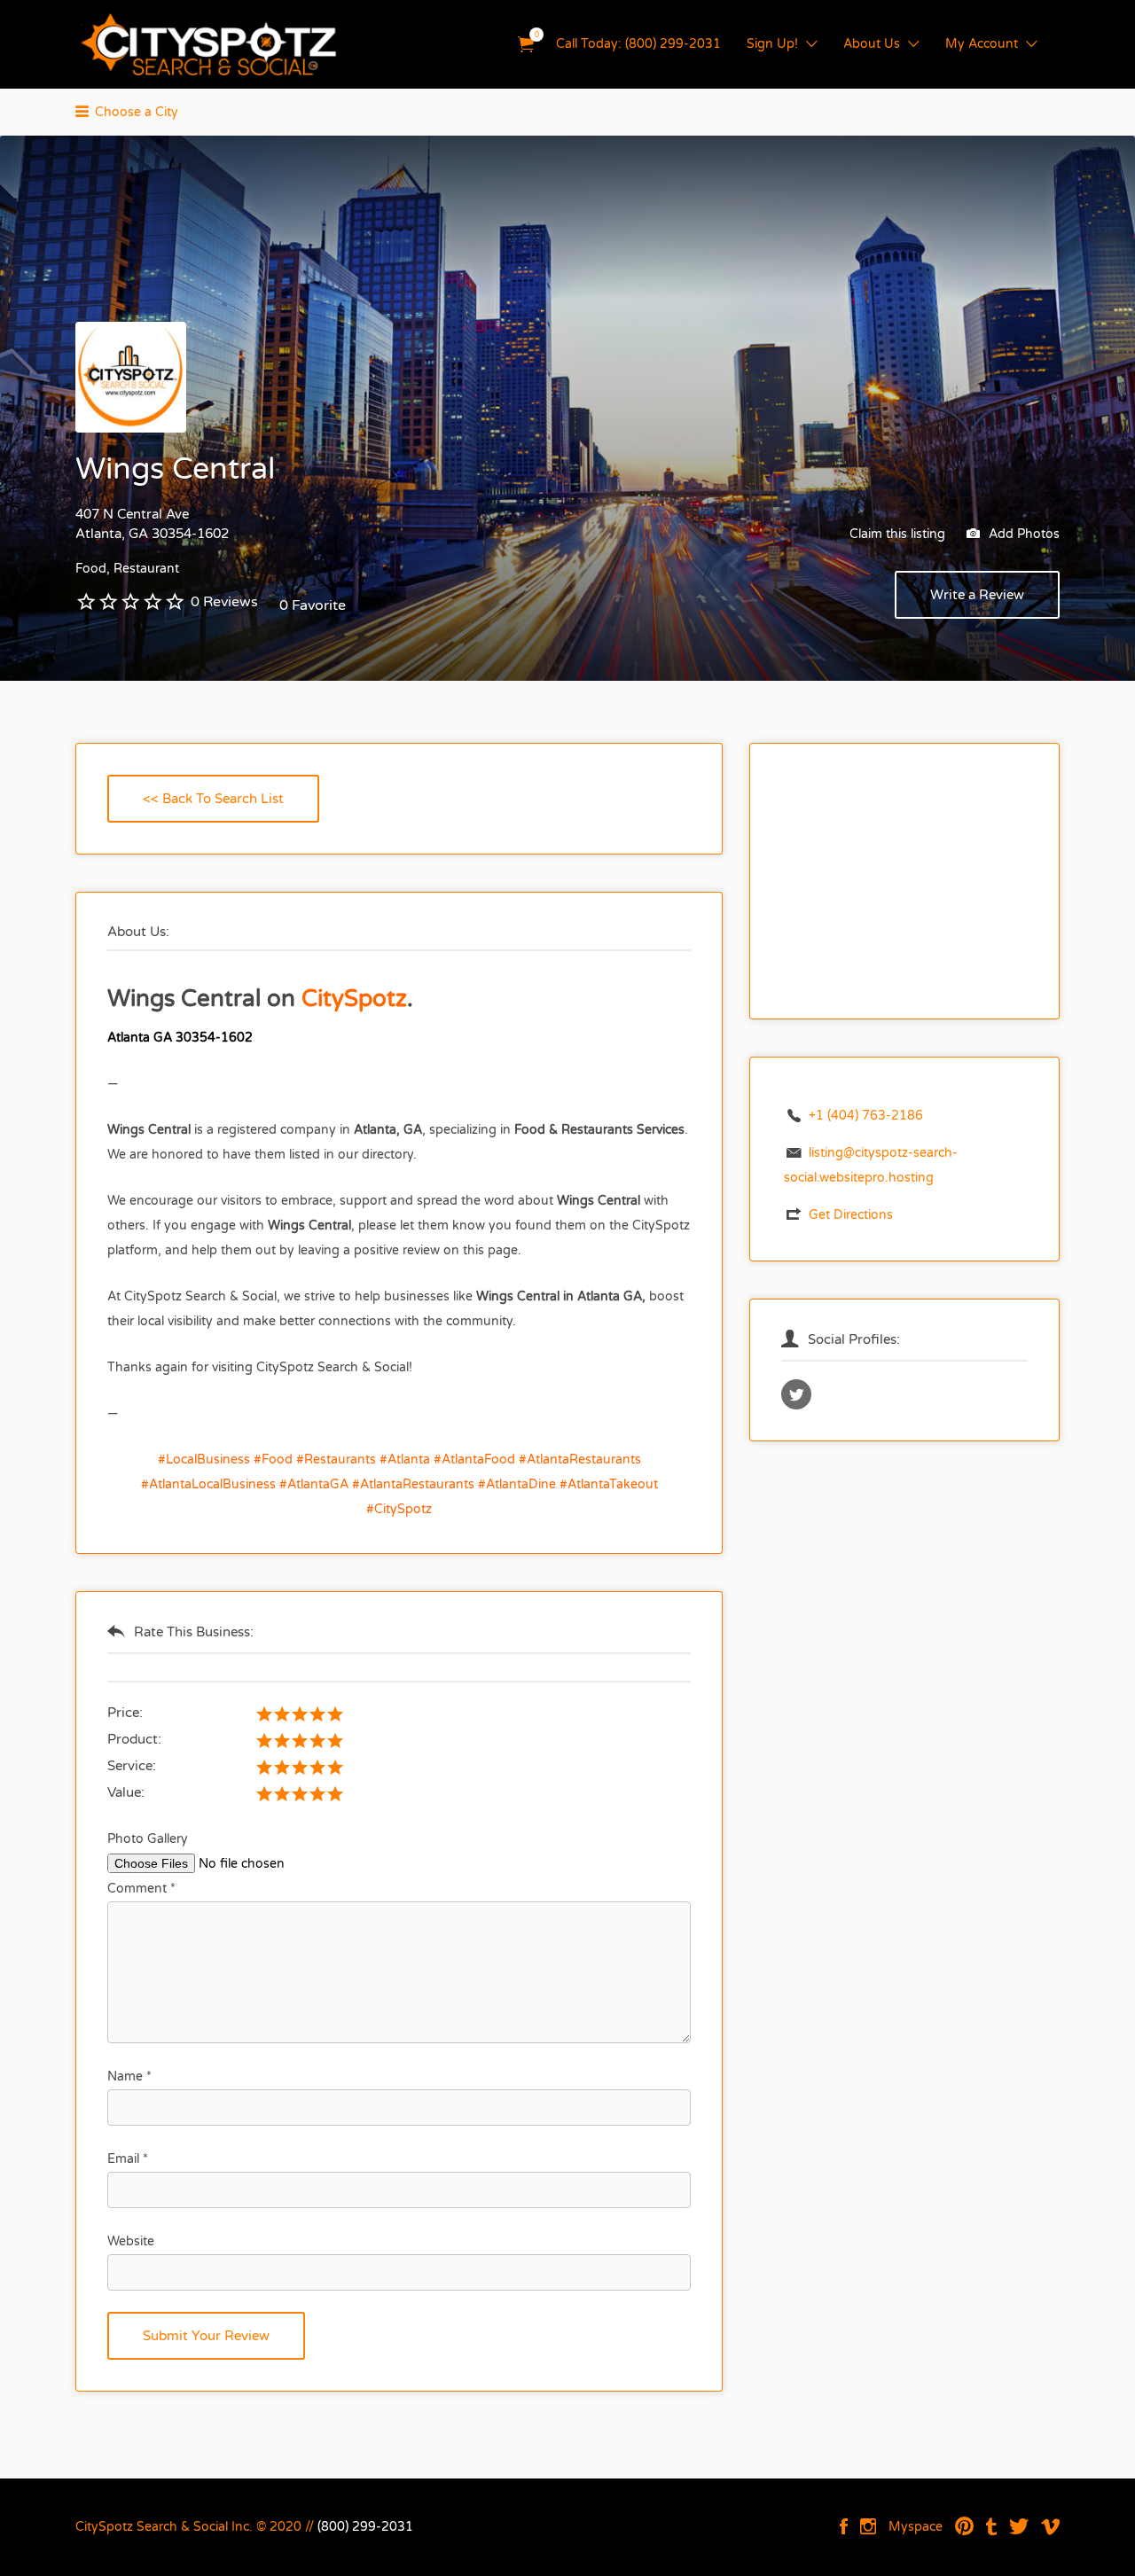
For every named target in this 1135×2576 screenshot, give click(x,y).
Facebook (844, 2526)
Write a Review (977, 595)
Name (129, 2076)
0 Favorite (313, 605)
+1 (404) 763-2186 (866, 1116)
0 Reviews (224, 602)
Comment (141, 1889)
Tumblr (991, 2526)
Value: (126, 1792)
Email (128, 2159)
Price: (125, 1713)
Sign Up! (772, 44)
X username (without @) (796, 1394)
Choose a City (137, 112)
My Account (982, 44)
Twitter (1019, 2526)
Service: (132, 1766)
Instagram (868, 2526)
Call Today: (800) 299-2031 (638, 44)
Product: (134, 1739)
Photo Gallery (148, 1839)
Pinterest (964, 2526)
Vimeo (1050, 2526)
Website (131, 2241)
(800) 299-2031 (365, 2527)
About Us (872, 44)
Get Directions (851, 1215)
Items (526, 45)
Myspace (916, 2527)
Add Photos (1022, 534)
